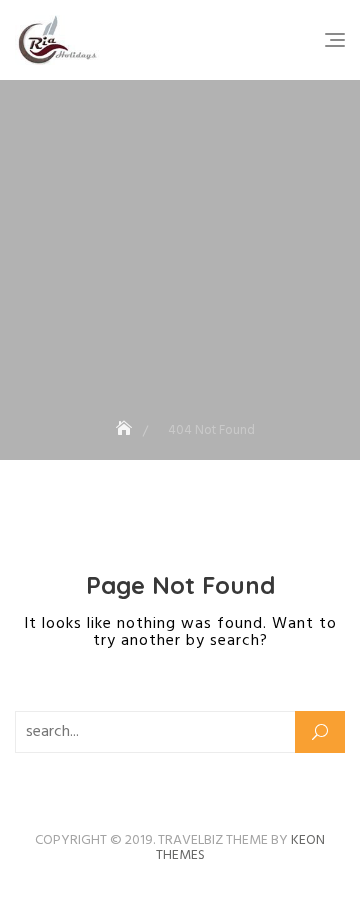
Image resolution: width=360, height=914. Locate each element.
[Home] (126, 430)
